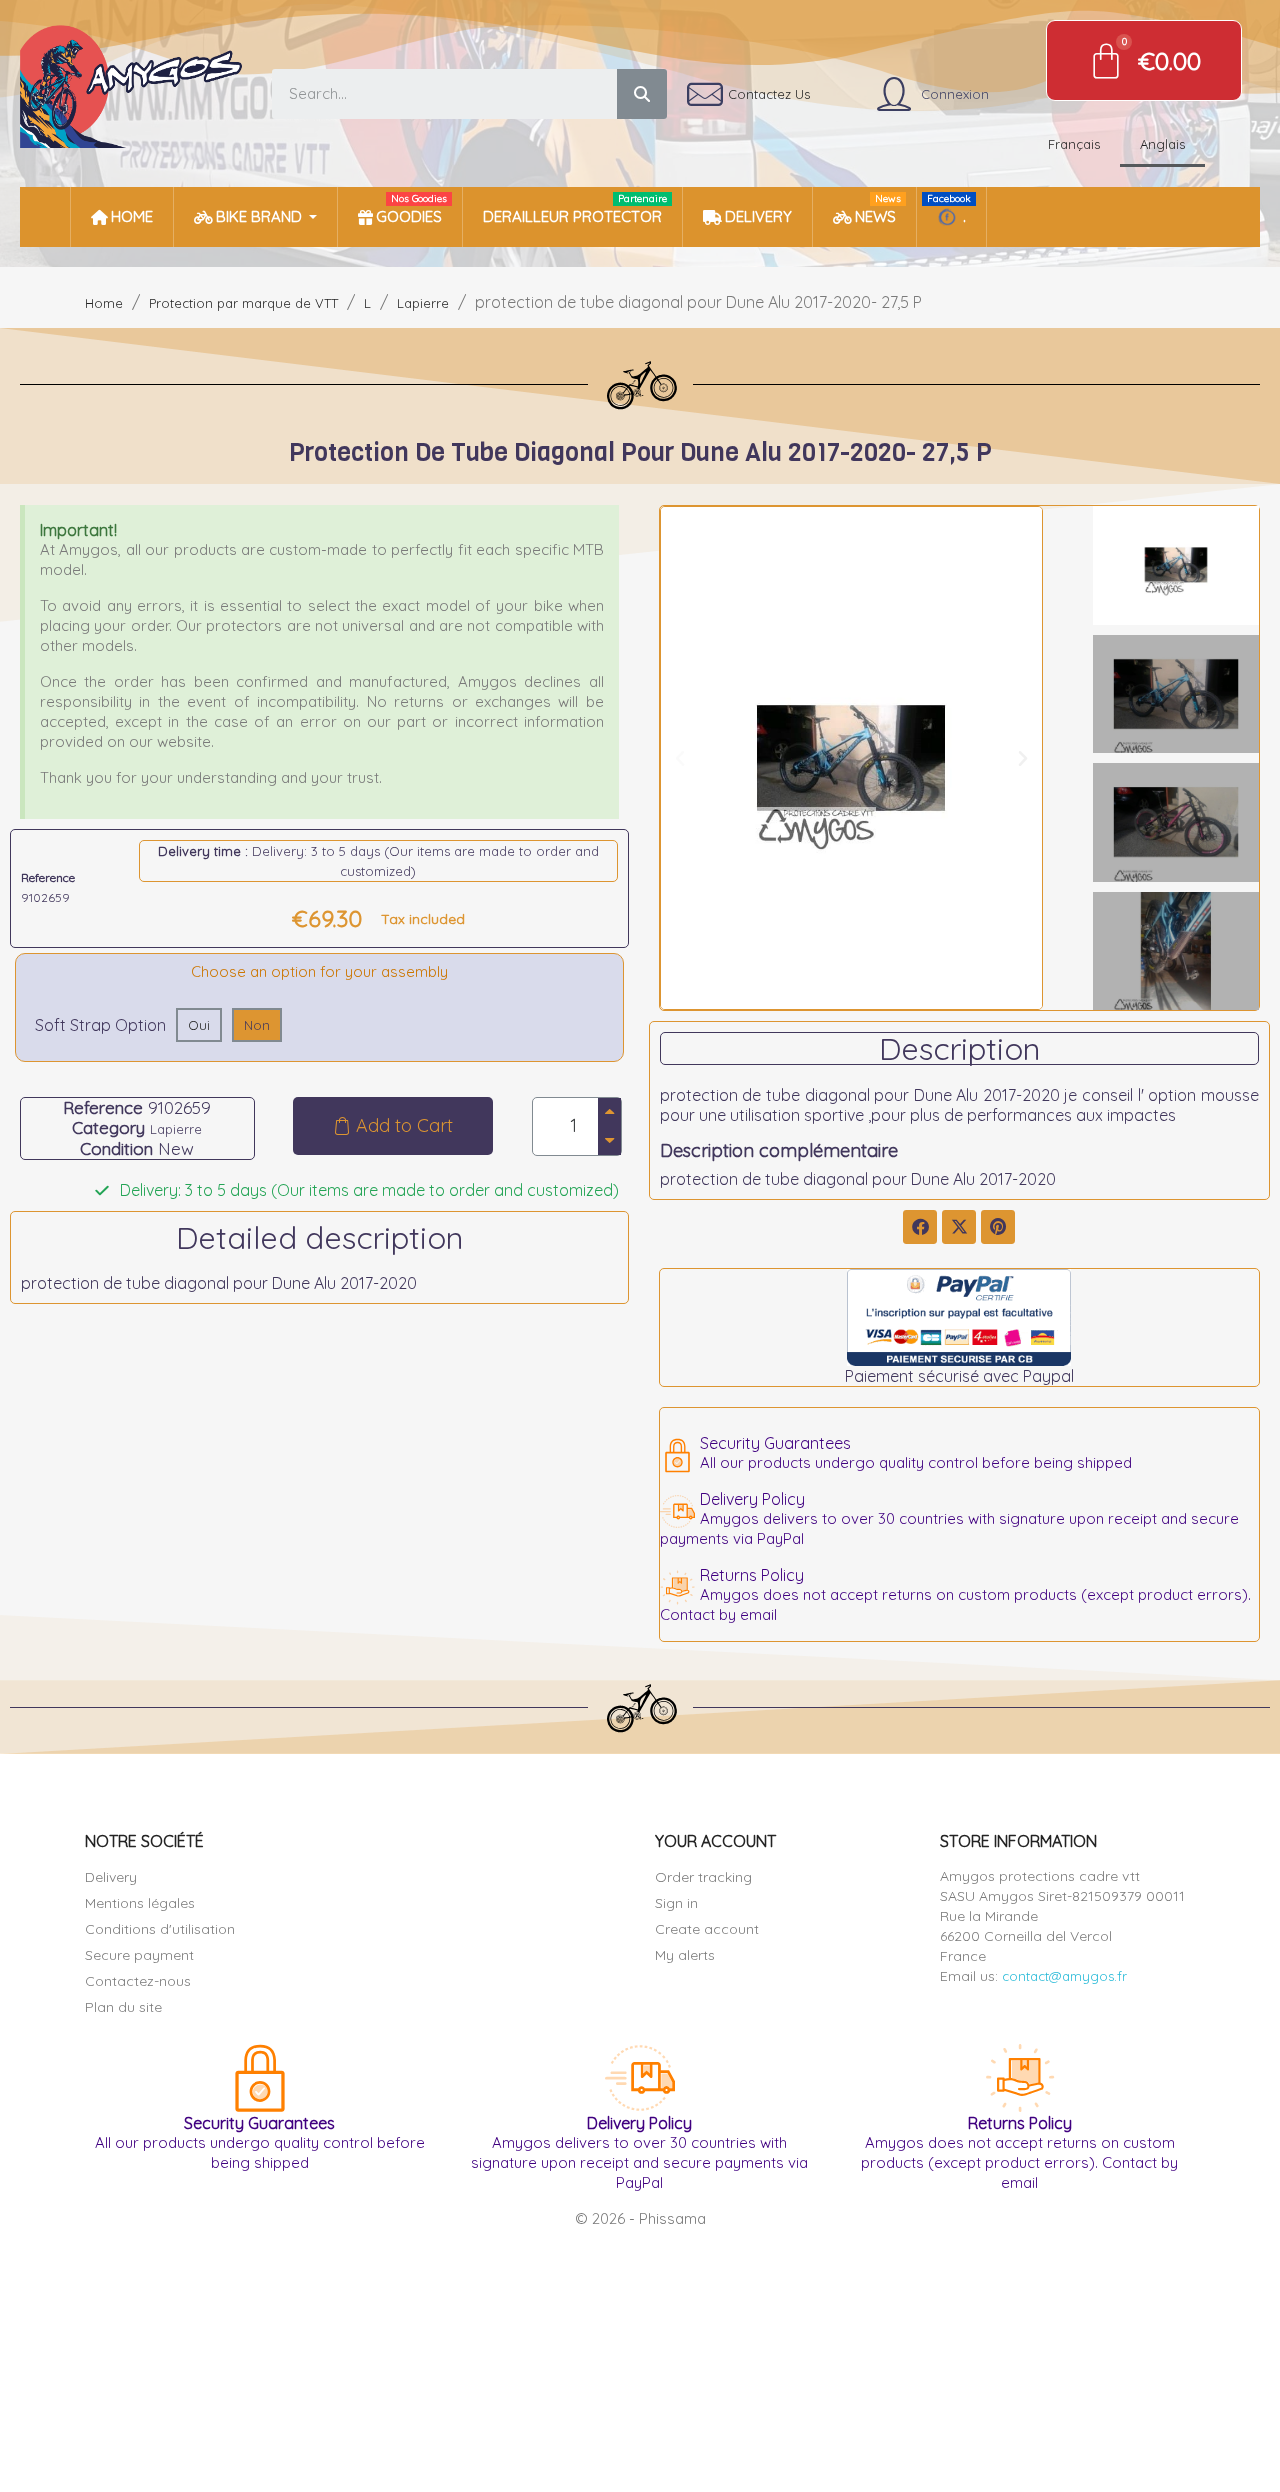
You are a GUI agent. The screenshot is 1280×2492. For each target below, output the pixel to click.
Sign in (676, 1903)
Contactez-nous (138, 1981)
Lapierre (176, 1129)
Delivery (111, 1877)
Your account (715, 1841)
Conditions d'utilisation (160, 1929)
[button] (393, 1126)
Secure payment (139, 1955)
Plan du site (123, 2007)
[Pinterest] (998, 1227)
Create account (707, 1929)
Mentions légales (140, 1903)
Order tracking (703, 1877)
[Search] (642, 94)
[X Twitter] (959, 1227)
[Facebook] (920, 1227)
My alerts (685, 1955)
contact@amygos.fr (1064, 1976)
